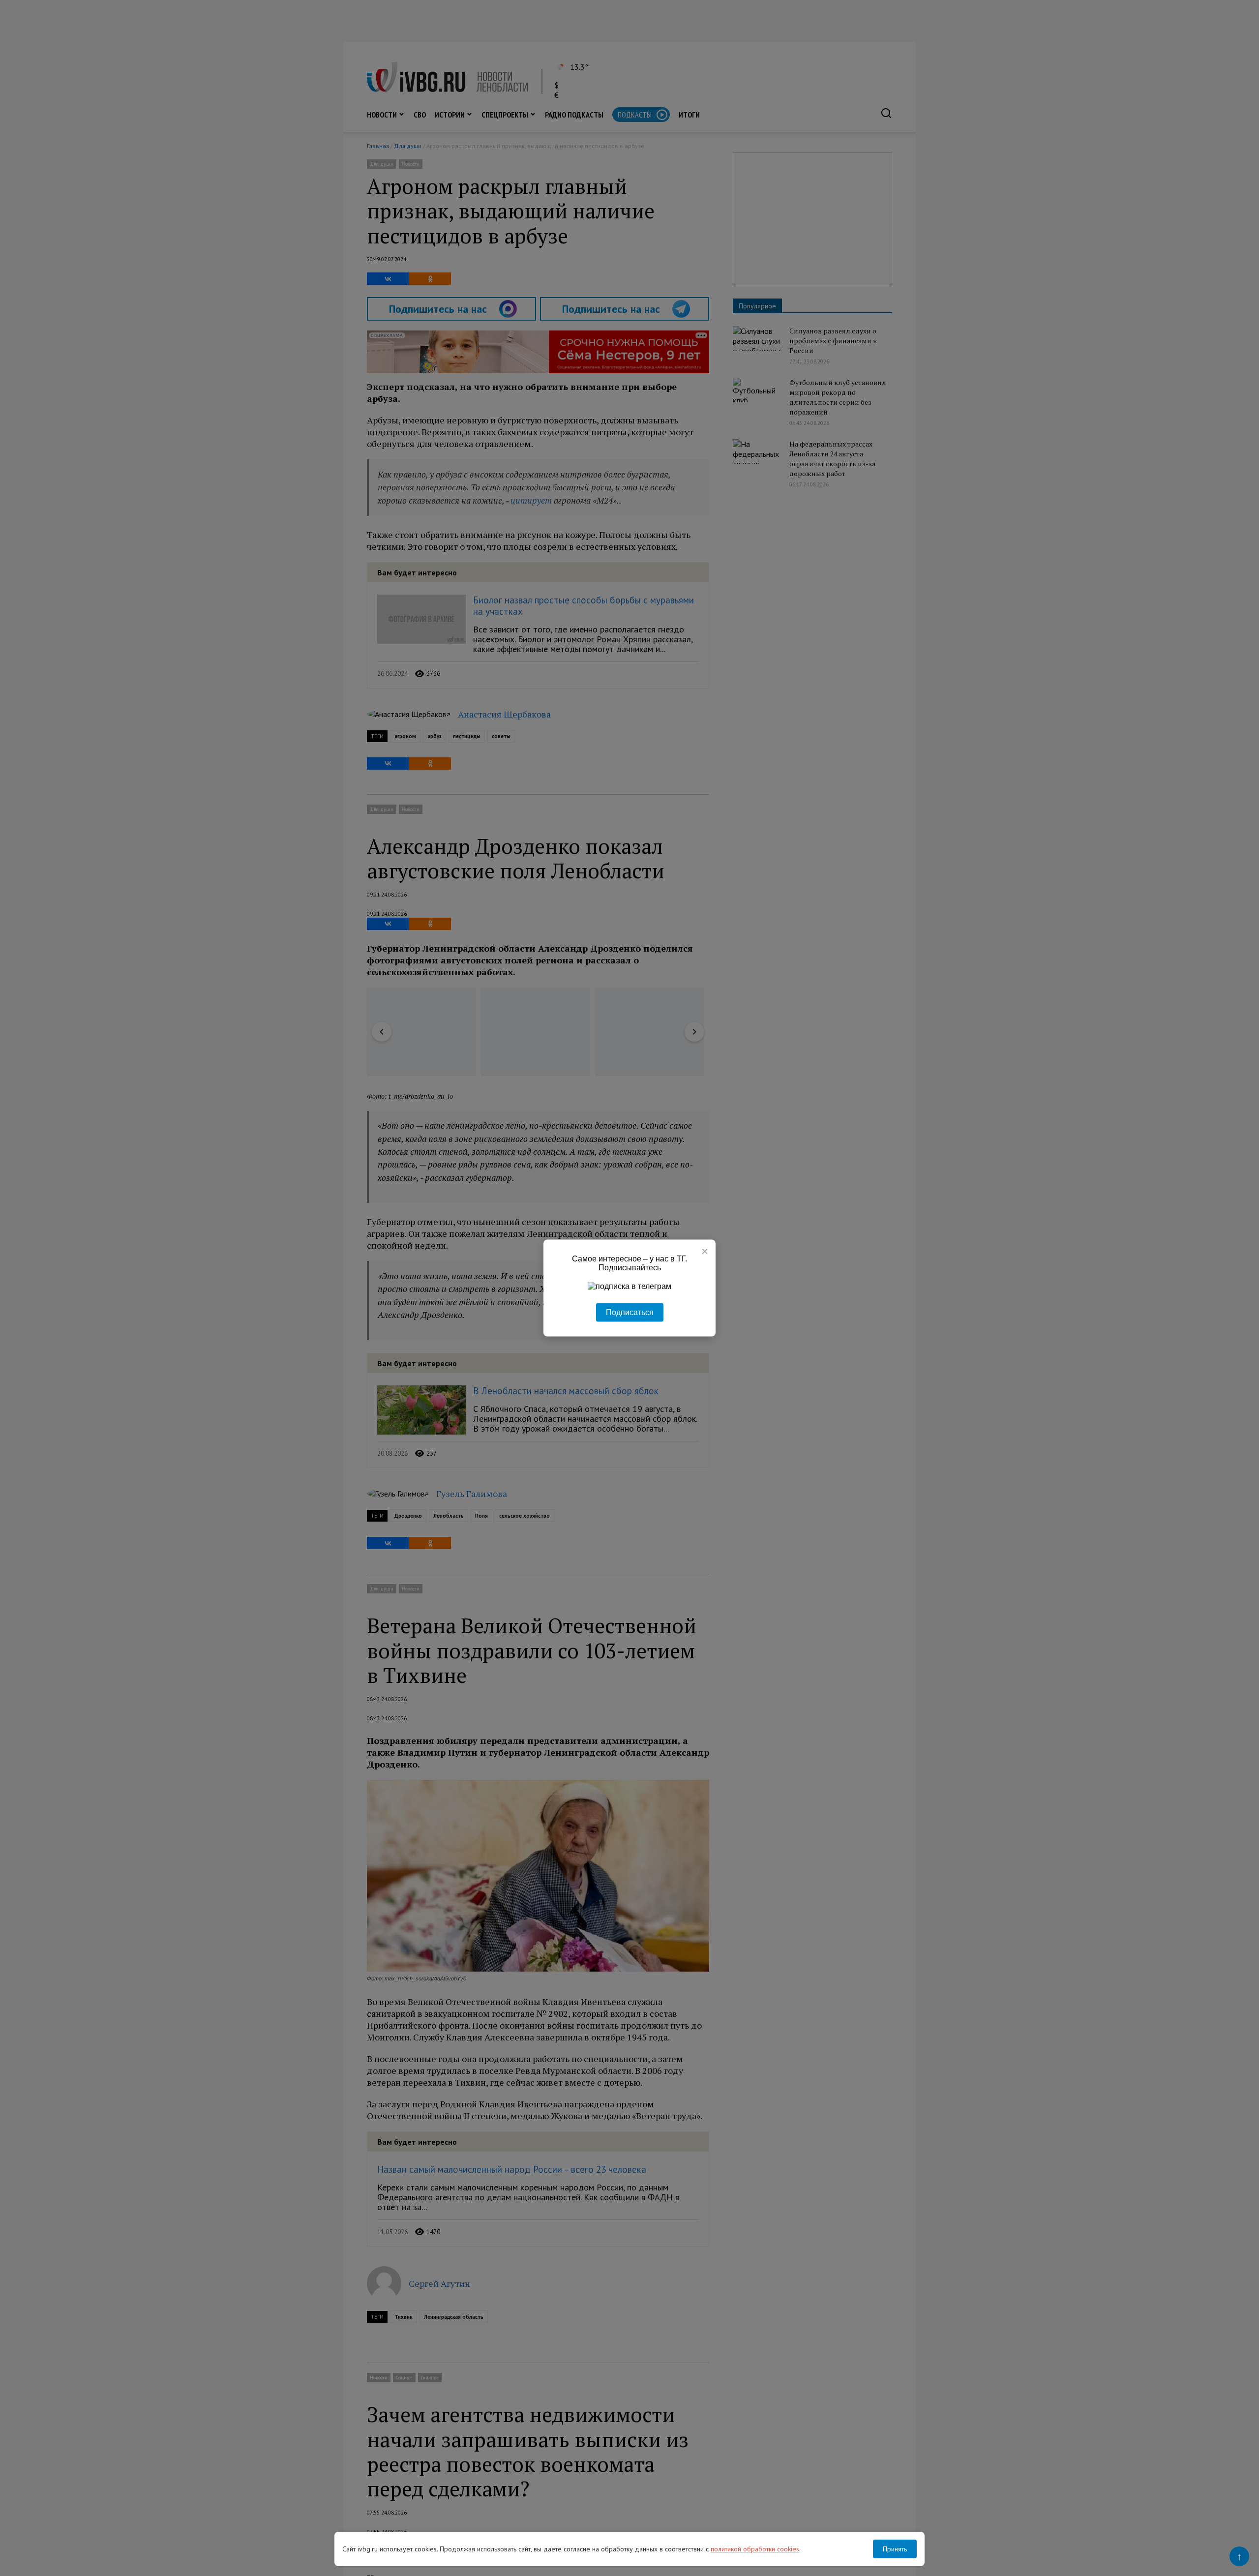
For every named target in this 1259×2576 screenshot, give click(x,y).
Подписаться (630, 1312)
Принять (895, 2549)
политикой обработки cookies (755, 2549)
